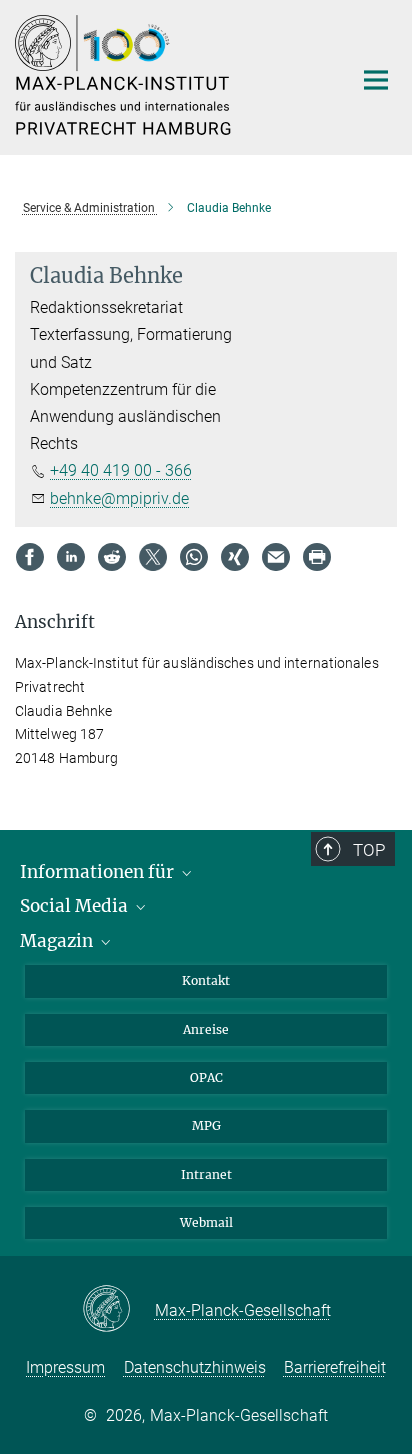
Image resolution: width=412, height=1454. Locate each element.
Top (369, 850)
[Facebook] (30, 557)
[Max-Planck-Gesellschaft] (118, 1310)
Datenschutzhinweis (195, 1367)
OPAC (206, 1077)
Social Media (76, 906)
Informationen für (99, 872)
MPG (206, 1125)
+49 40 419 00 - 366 (121, 470)
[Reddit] (112, 557)
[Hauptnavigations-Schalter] (376, 80)
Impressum (65, 1367)
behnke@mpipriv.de (119, 498)
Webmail (206, 1222)
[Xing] (235, 557)
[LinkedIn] (71, 557)
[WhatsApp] (194, 557)
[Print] (317, 557)
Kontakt (206, 980)
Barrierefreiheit (335, 1367)
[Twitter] (153, 557)
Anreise (206, 1029)
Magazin (58, 941)
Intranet (206, 1174)
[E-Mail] (276, 557)
